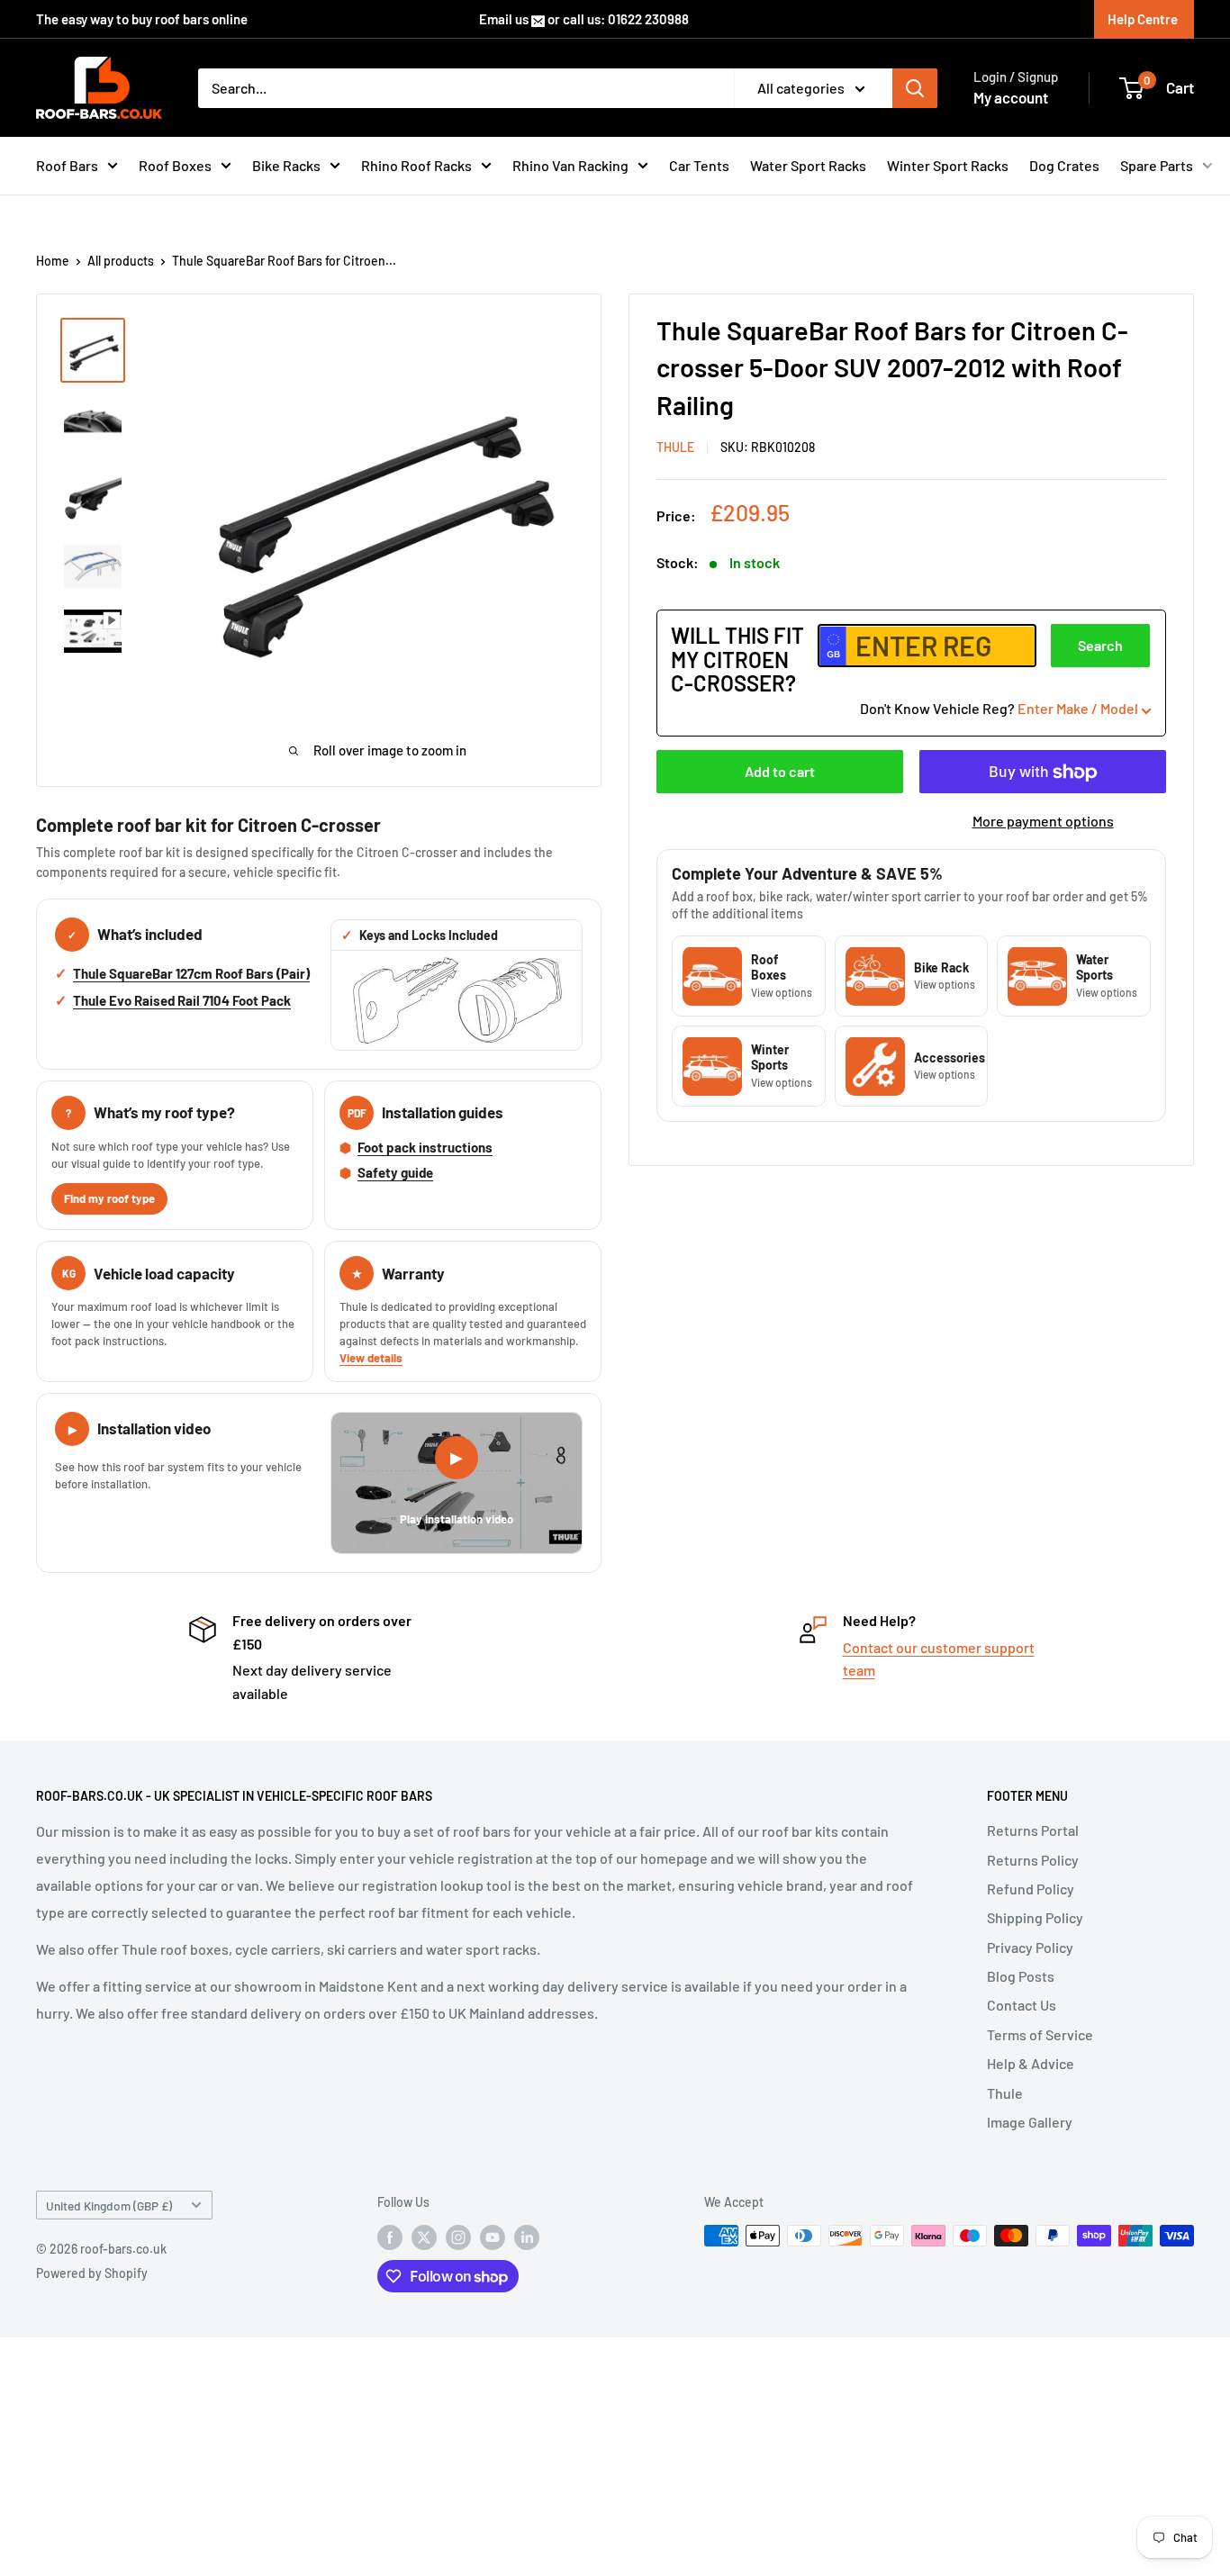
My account (1011, 97)
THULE (675, 448)
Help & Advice (1031, 2063)
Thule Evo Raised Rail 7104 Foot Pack (182, 1000)
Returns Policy (1033, 1860)
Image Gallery (1030, 2122)
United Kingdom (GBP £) (109, 2205)
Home (53, 261)
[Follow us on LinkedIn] (527, 2237)
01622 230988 (648, 19)
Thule (1005, 2093)
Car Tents (699, 165)
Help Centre (1143, 19)
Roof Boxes (175, 165)
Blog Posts (1021, 1976)
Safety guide (395, 1172)
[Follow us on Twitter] (424, 2237)
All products (121, 261)
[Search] (915, 88)
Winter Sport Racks (948, 165)
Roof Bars (67, 165)
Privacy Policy (1030, 1947)
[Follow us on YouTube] (493, 2237)
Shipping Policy (1035, 1917)
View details (371, 1358)
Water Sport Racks (808, 165)
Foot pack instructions (425, 1147)
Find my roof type (109, 1198)
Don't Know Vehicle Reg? (999, 709)
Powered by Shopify (92, 2273)
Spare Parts (1157, 165)
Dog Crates (1064, 165)
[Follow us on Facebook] (390, 2237)
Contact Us (1022, 2005)
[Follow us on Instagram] (458, 2237)
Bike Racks (286, 165)
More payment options (1043, 822)
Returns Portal (1033, 1830)
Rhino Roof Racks (416, 165)
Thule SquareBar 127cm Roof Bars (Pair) (191, 973)
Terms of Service (1040, 2034)
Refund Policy (1031, 1889)
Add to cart (780, 772)
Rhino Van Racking (570, 165)
